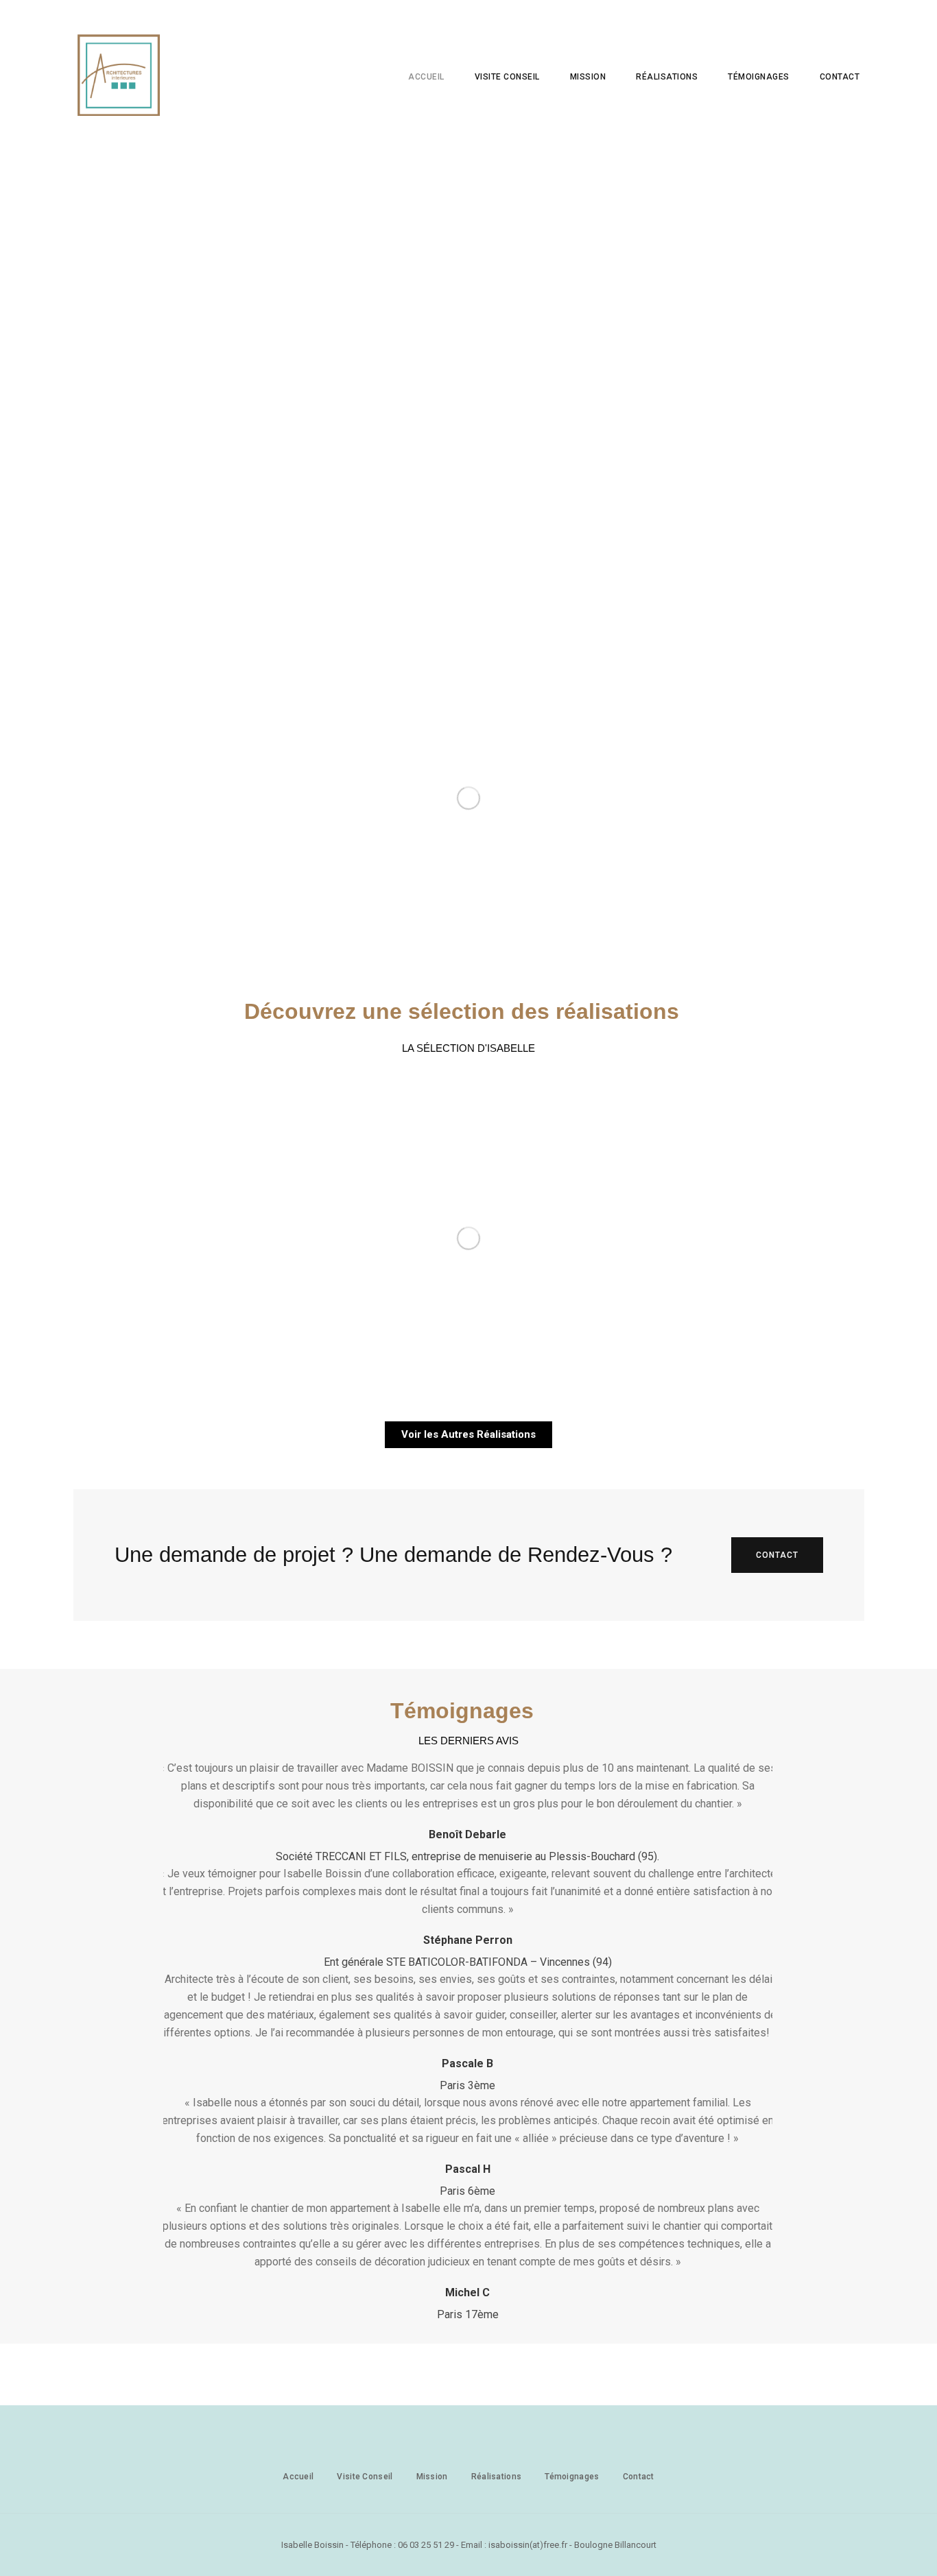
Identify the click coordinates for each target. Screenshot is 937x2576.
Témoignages (759, 77)
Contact (840, 77)
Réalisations (667, 77)
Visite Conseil (365, 2477)
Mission (588, 77)
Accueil (426, 77)
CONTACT (777, 1555)
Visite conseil (507, 77)
